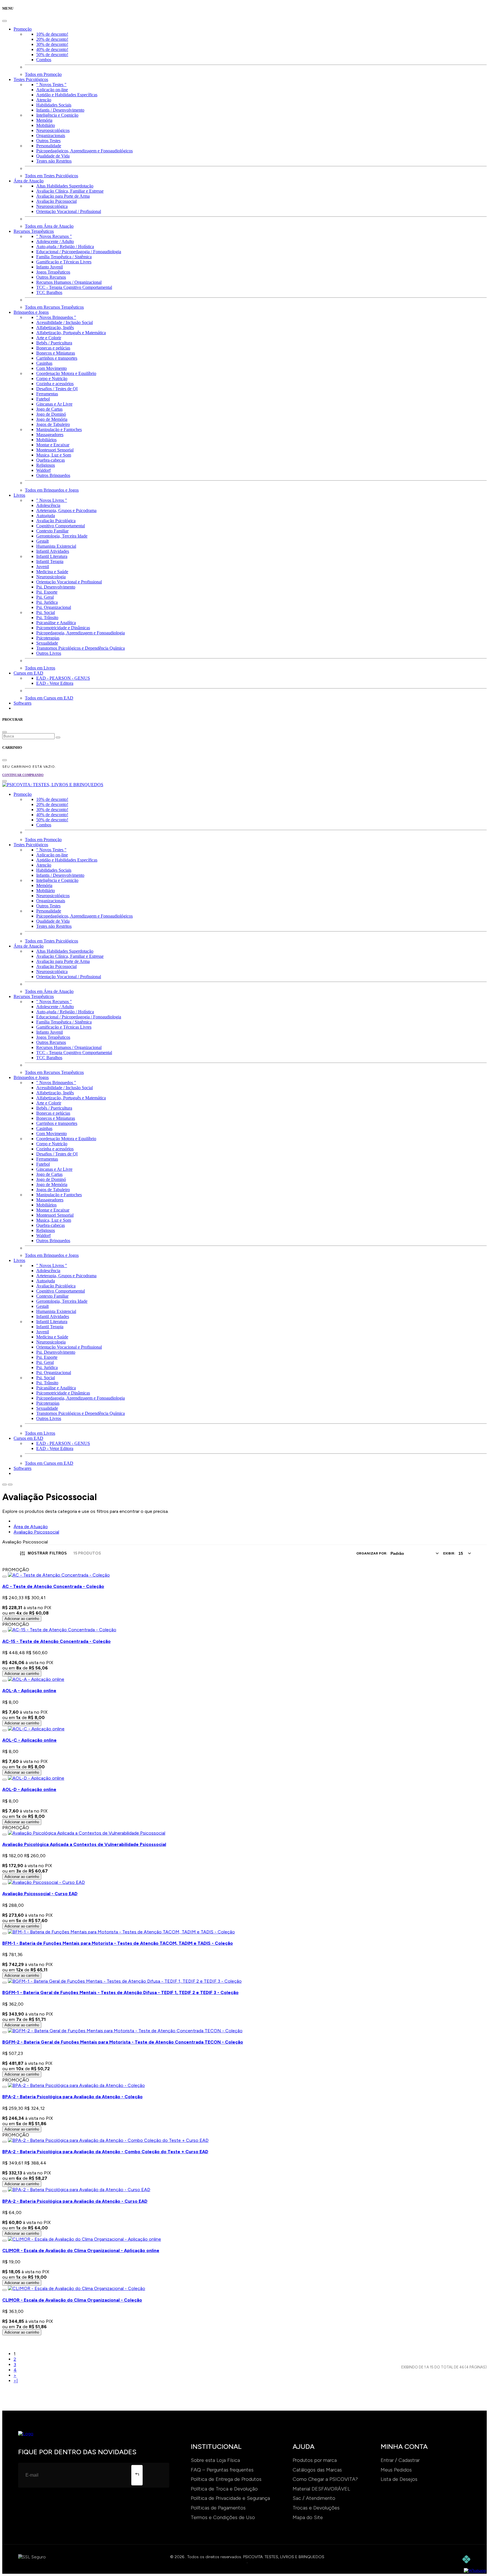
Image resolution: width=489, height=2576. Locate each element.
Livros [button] (19, 495)
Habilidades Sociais (54, 105)
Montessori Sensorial (55, 450)
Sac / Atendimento (314, 2498)
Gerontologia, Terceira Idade (62, 536)
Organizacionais (51, 136)
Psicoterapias (48, 638)
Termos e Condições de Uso (223, 2517)
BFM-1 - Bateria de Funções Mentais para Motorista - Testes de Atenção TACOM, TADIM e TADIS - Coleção (118, 1943)
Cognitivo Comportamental (61, 526)
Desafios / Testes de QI (57, 389)
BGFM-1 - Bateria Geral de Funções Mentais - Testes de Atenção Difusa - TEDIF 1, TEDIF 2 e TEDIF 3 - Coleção (120, 1992)
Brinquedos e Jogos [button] (31, 312)
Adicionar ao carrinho (22, 1619)
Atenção (44, 100)
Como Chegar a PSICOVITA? (325, 2479)
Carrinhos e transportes (57, 358)
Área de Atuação (31, 1527)
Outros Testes (48, 141)
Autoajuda (46, 516)
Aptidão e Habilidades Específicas (67, 95)
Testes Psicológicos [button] (31, 79)
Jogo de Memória (52, 419)
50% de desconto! (52, 55)
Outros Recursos (51, 277)
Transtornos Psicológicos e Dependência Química (81, 648)
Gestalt (42, 541)
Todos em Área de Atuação (49, 226)
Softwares (22, 703)
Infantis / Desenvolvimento (60, 110)
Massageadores (50, 435)
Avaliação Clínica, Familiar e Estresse (70, 191)
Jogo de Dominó (51, 414)
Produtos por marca (315, 2460)
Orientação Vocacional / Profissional (69, 211)
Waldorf (43, 470)
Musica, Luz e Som (54, 455)
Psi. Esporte (47, 592)
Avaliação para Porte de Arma (63, 196)
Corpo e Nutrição (52, 378)
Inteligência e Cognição (57, 115)
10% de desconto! (52, 34)
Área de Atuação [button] (29, 181)
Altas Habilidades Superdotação (65, 186)
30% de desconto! (52, 44)
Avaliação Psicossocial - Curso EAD (40, 1894)
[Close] (5, 21)
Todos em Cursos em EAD (49, 698)
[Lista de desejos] (5, 1577)
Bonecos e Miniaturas (56, 353)
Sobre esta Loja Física (215, 2460)
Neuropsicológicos (53, 130)
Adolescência (48, 505)
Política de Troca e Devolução (224, 2489)
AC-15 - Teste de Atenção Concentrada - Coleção (56, 1641)
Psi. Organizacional (54, 607)
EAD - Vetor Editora (55, 683)
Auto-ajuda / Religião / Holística (65, 247)
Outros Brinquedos (53, 475)
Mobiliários (46, 440)
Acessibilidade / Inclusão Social (65, 322)
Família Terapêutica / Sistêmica (64, 257)
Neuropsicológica (52, 206)
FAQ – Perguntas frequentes (222, 2470)
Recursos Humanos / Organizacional (69, 282)
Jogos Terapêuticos (53, 272)
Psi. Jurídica (47, 602)
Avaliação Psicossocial (56, 201)
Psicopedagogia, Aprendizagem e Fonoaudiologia (81, 633)
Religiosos (46, 465)
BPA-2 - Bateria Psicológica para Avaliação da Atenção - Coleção (72, 2097)
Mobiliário (46, 125)
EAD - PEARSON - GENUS (63, 678)
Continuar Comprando (23, 775)
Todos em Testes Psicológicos (52, 176)
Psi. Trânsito (47, 618)
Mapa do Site (308, 2517)
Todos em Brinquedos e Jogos (52, 490)
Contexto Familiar (52, 531)
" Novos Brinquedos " (56, 317)
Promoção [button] (23, 29)
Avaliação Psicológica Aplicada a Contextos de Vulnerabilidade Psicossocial (84, 1844)
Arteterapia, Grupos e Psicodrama (66, 510)
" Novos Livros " (52, 500)
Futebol (43, 399)
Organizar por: (372, 1553)
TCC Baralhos (49, 292)
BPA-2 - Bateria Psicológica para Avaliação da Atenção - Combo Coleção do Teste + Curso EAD (105, 2152)
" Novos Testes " (51, 85)
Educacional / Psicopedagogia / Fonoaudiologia (79, 252)
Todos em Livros (40, 668)
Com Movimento (52, 368)
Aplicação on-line (52, 90)
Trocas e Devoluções (316, 2508)
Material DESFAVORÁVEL (321, 2489)
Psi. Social (46, 612)
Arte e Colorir (49, 338)
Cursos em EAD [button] (28, 673)
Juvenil (43, 567)
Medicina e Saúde (52, 572)
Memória (44, 120)
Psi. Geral (45, 597)
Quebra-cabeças (51, 460)
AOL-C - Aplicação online (29, 1740)
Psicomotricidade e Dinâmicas (63, 628)
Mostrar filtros (47, 1553)
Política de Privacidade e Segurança (230, 2498)
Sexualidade (47, 643)
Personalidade (49, 146)
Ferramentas (47, 394)
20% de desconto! (52, 39)
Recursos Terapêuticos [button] (34, 231)
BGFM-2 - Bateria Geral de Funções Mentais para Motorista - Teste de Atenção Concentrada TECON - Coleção (123, 2042)
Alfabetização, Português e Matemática (71, 333)
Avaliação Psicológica (56, 521)
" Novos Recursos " (54, 236)
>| (16, 2381)
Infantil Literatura (52, 556)
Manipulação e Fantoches (59, 429)
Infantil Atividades (53, 551)
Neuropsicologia (51, 577)
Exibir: (449, 1553)
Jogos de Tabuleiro (53, 424)
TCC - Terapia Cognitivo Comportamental (74, 287)
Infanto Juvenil (50, 267)
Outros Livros (49, 653)
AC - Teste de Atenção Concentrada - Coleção (53, 1586)
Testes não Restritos (54, 161)
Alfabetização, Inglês (55, 328)
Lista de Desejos (399, 2479)
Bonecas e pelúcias (53, 348)
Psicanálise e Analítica (56, 623)
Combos (44, 60)
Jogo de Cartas (49, 409)
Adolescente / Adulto (55, 241)
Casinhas (44, 363)
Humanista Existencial (56, 546)
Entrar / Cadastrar (400, 2460)
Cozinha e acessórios (55, 384)
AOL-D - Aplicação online (29, 1789)
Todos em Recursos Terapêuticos (54, 307)
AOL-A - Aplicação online (29, 1691)
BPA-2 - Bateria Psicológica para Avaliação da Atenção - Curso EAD (75, 2201)
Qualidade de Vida (53, 156)
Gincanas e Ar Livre (54, 404)
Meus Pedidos (396, 2470)
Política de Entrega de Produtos (226, 2479)
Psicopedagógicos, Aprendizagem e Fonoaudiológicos (84, 151)
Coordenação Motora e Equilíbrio (66, 373)
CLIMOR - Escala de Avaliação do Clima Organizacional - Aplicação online (81, 2250)
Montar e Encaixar (53, 445)
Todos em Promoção (43, 74)
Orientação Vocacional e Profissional (69, 582)
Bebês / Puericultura (54, 343)
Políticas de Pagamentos (218, 2508)
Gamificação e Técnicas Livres (64, 262)
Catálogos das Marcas (317, 2470)
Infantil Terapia (50, 561)
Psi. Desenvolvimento (56, 587)
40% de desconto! (52, 49)
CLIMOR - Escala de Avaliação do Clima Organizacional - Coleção (72, 2300)
